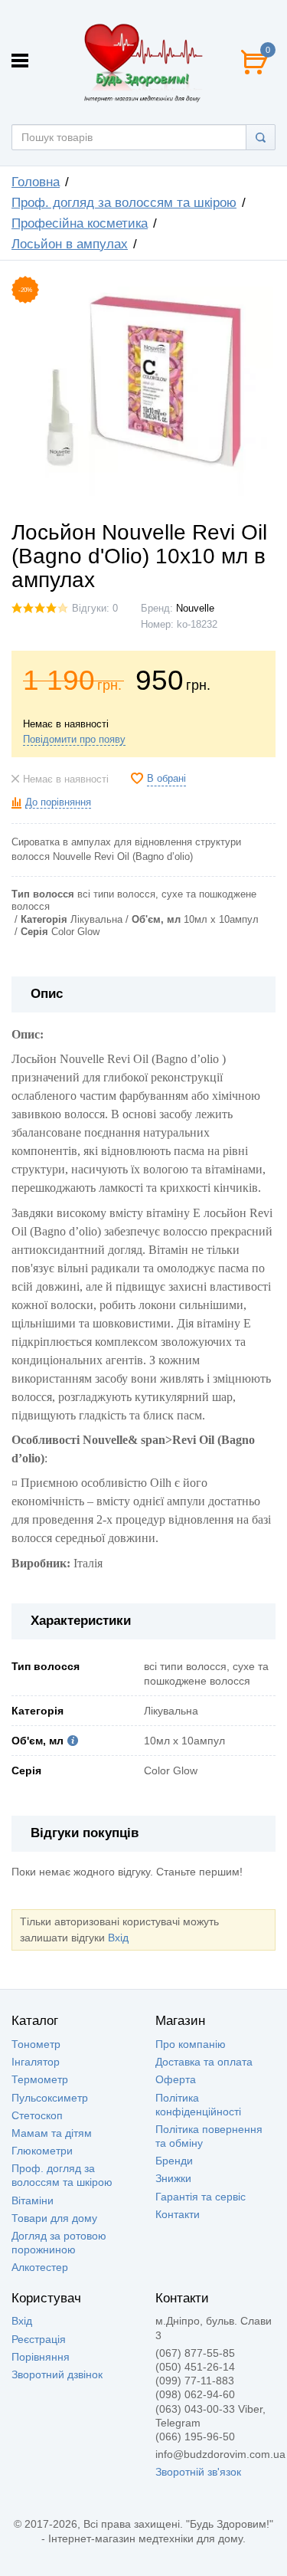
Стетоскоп (37, 2115)
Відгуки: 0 (95, 609)
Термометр (40, 2079)
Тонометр (36, 2044)
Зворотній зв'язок (198, 2472)
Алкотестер (40, 2267)
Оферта (176, 2079)
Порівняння (41, 2357)
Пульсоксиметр (50, 2098)
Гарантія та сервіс (201, 2197)
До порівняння (58, 802)
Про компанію (191, 2044)
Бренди (174, 2161)
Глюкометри (42, 2151)
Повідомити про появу (74, 740)
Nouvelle (195, 609)
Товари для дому (54, 2218)
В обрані (166, 779)
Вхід (118, 1938)
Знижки (173, 2178)
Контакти (178, 2214)
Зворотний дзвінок (57, 2374)
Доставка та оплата (204, 2062)
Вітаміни (33, 2200)
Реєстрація (39, 2339)
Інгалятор (36, 2062)
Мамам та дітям (52, 2133)
